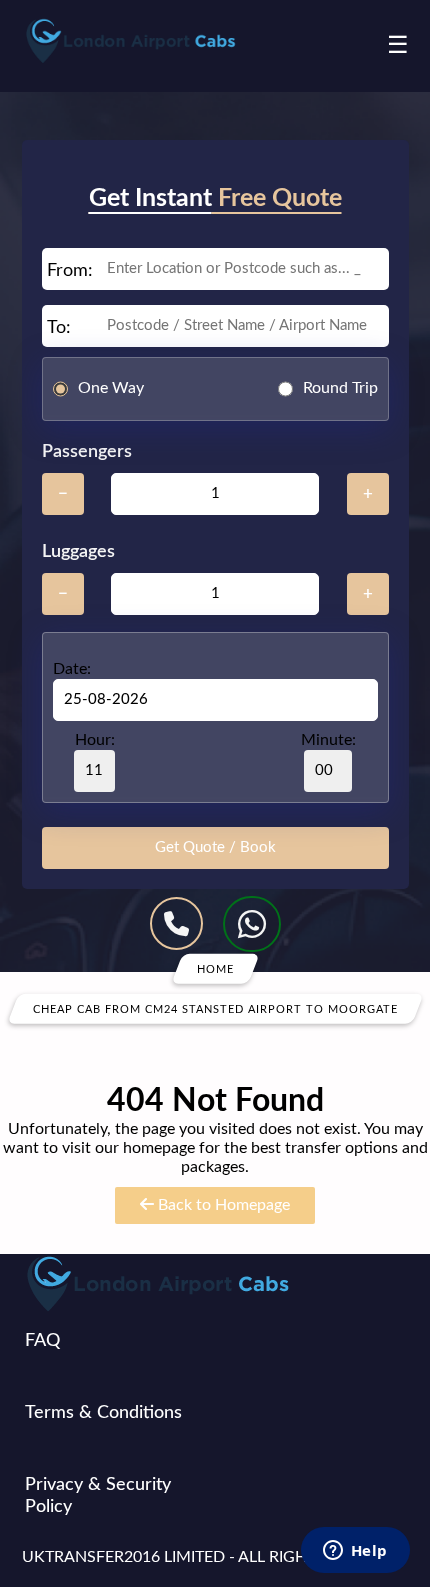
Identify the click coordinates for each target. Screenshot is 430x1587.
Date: (72, 669)
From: (70, 271)
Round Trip (340, 388)
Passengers (87, 452)
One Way (111, 388)
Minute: (328, 740)
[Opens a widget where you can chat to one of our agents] (355, 1552)
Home (215, 968)
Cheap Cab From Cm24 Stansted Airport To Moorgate (215, 1008)
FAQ (42, 1341)
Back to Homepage (222, 1205)
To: (59, 328)
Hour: (95, 740)
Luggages (78, 552)
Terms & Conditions (103, 1413)
